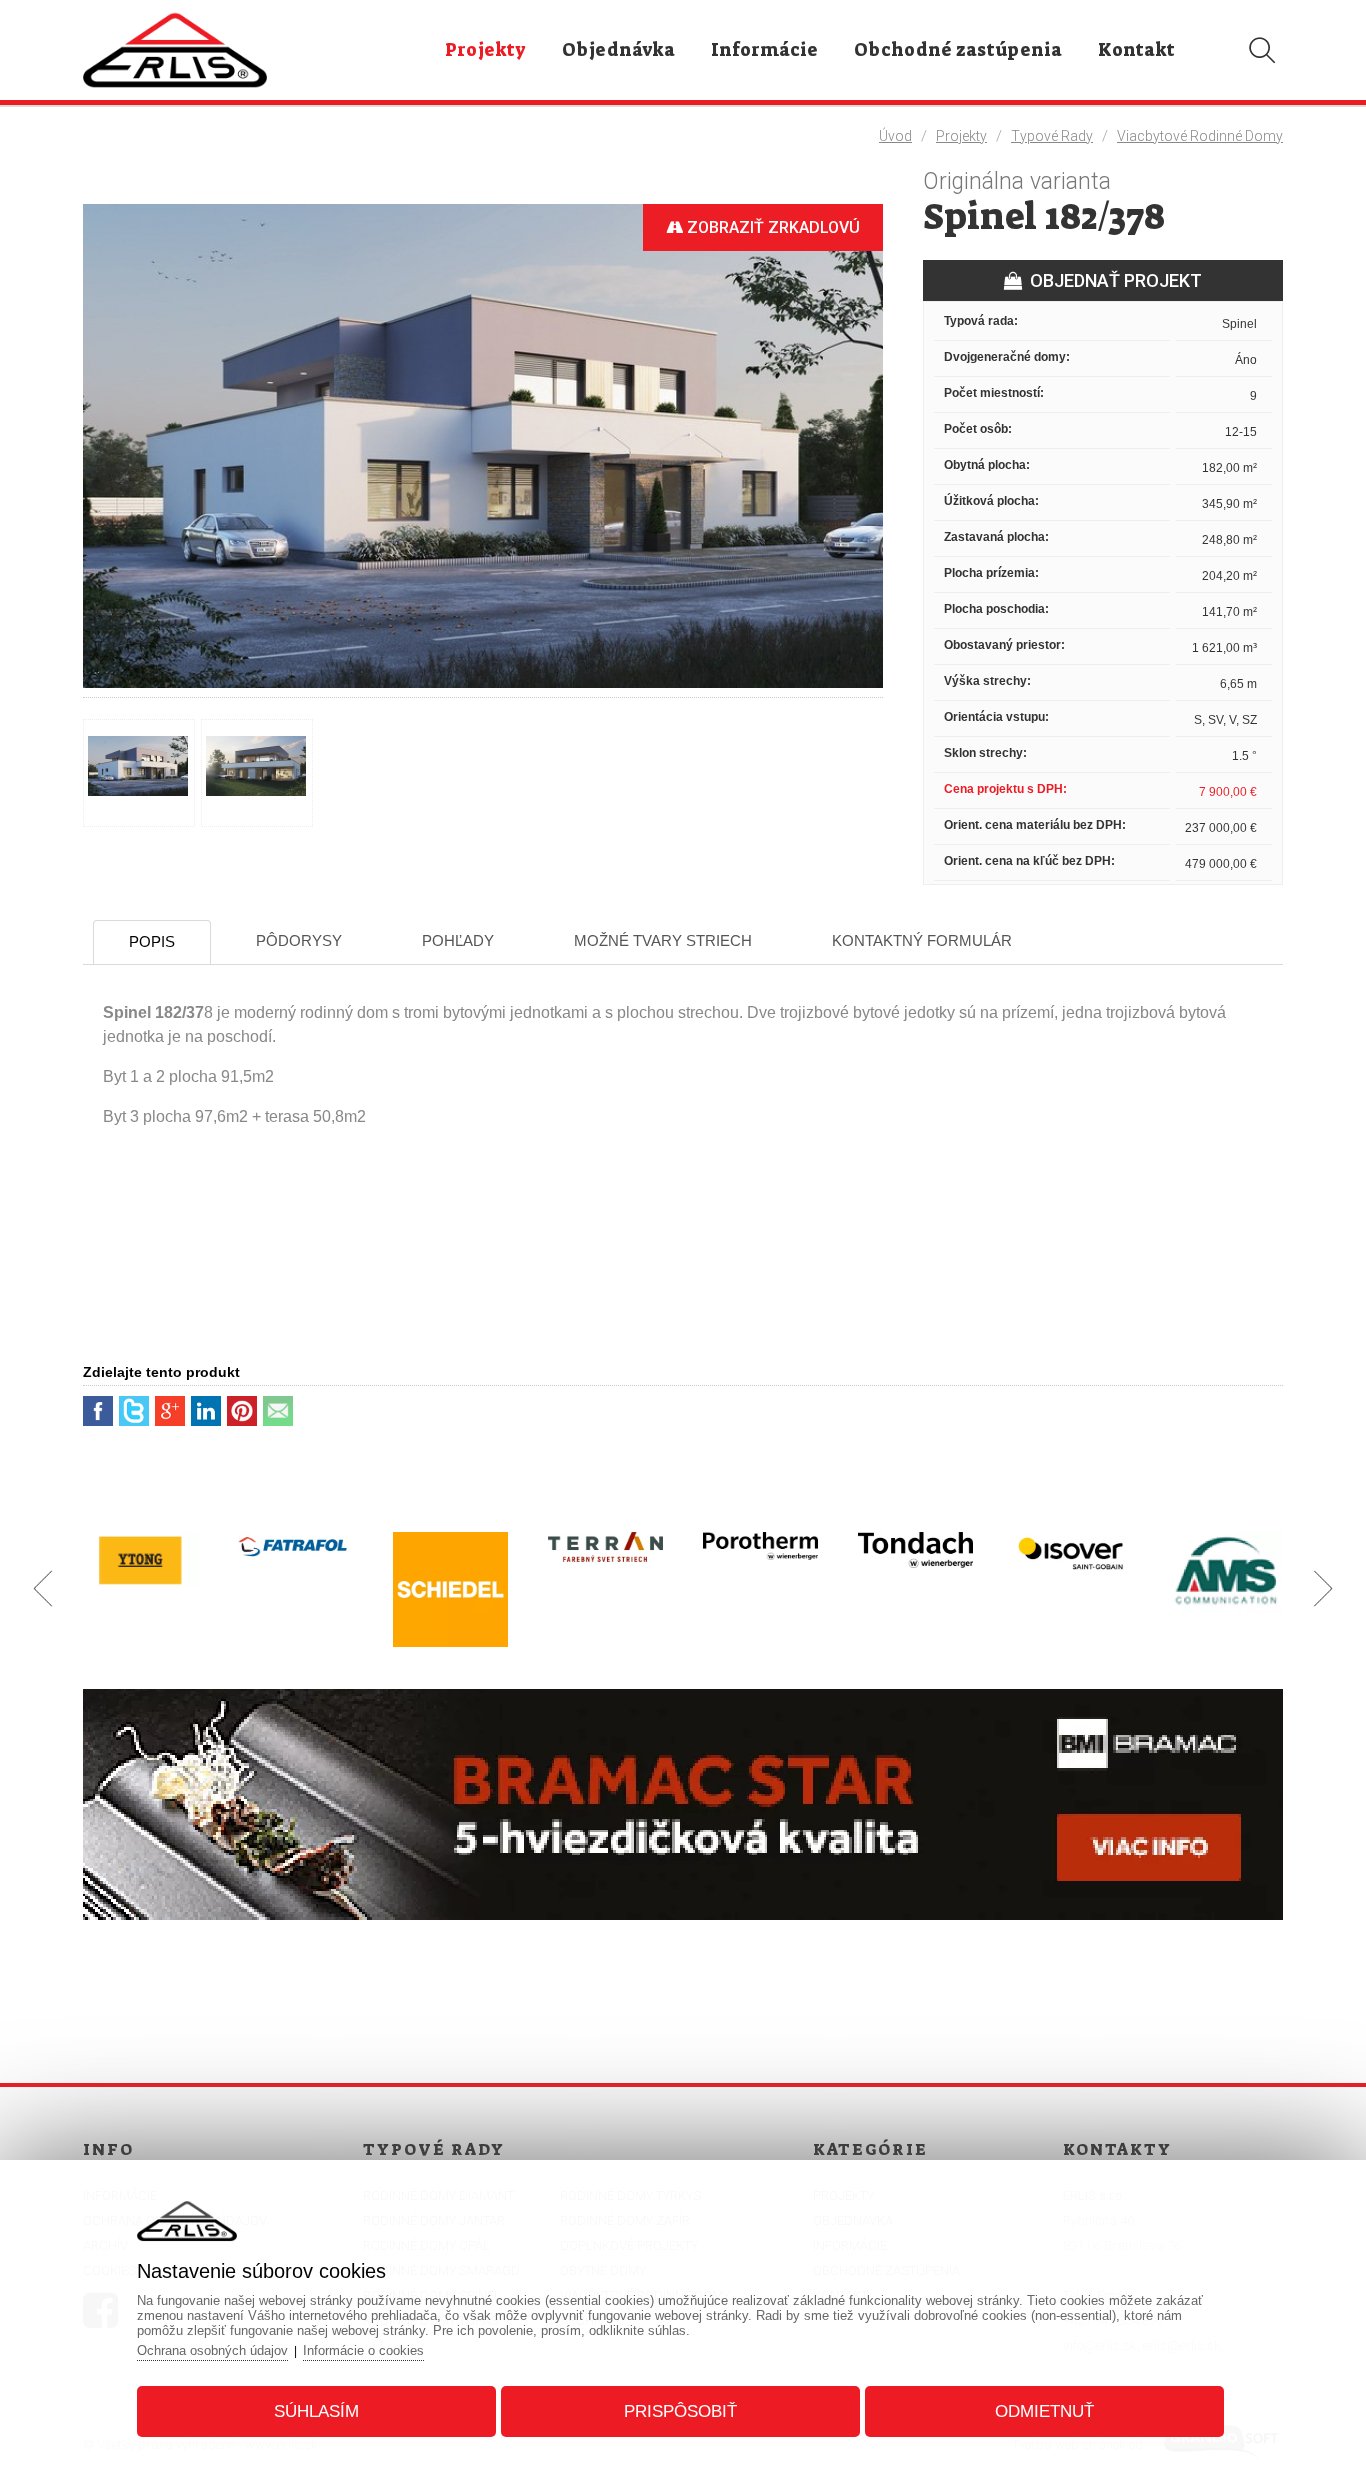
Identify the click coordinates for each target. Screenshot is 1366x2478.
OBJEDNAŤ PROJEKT (1112, 280)
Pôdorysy (299, 940)
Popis (152, 941)
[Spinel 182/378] (483, 689)
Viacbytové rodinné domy (1200, 136)
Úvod (895, 136)
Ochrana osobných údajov (212, 2350)
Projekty (961, 136)
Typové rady (1052, 136)
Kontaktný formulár (922, 940)
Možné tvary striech (663, 940)
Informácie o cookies (363, 2350)
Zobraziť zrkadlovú (771, 227)
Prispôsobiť (680, 2411)
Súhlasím (316, 2411)
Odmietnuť (1044, 2411)
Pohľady (458, 940)
